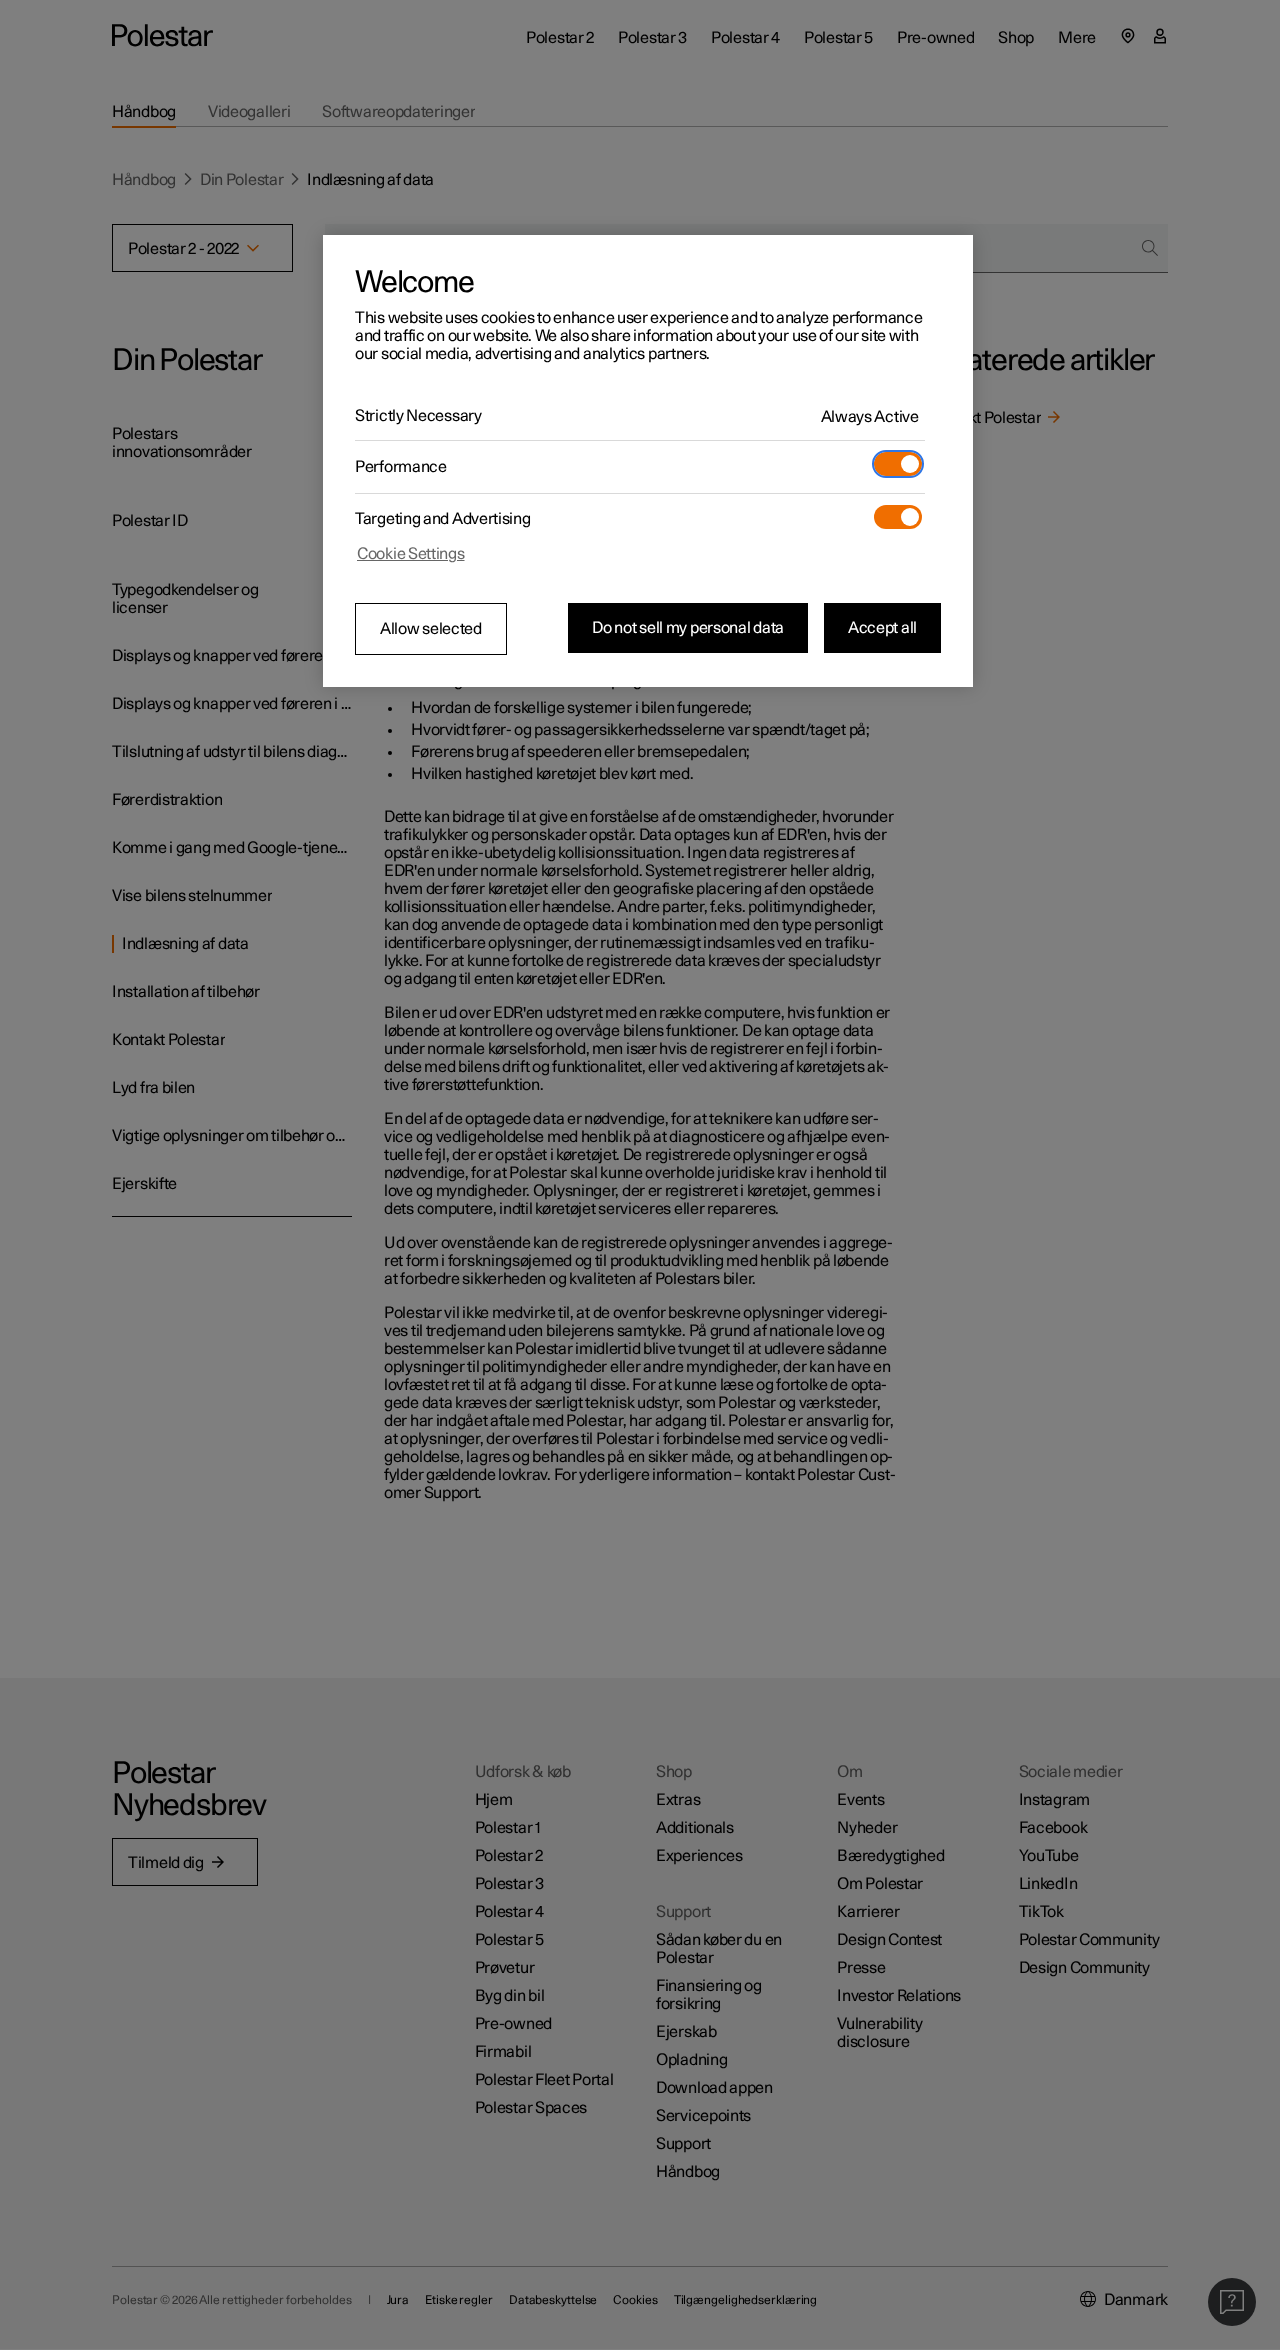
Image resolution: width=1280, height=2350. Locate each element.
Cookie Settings (411, 554)
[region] (648, 461)
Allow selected (431, 629)
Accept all (882, 628)
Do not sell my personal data (688, 628)
